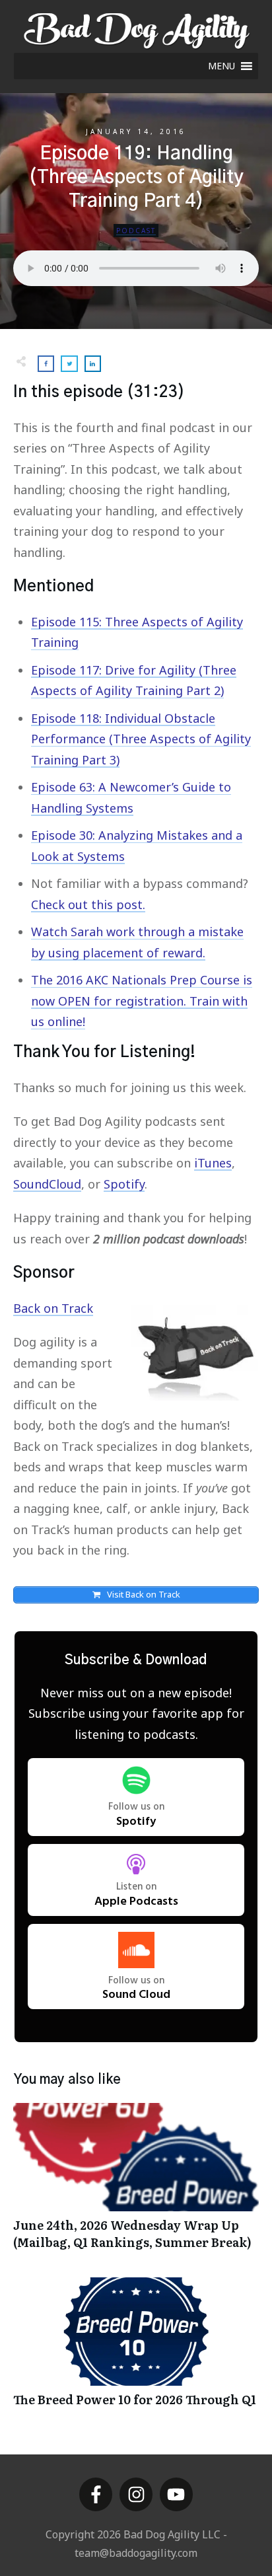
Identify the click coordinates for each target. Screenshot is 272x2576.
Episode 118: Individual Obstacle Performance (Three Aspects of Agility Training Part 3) (141, 739)
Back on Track (53, 1308)
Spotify (124, 1184)
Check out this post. (88, 904)
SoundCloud (47, 1184)
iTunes (213, 1163)
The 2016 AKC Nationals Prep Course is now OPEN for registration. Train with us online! (142, 1001)
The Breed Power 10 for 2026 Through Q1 (136, 2349)
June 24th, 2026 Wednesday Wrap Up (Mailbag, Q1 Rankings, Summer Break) (136, 2183)
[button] (221, 66)
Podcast (136, 231)
